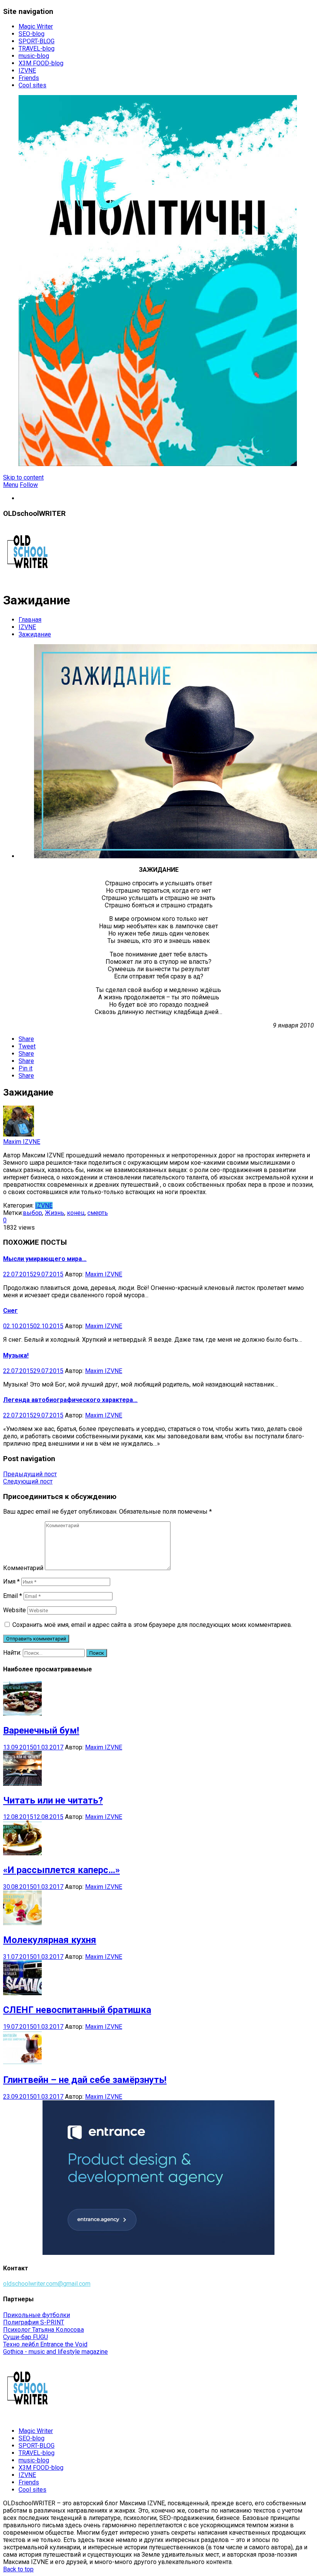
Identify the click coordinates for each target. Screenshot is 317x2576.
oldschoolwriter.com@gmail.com (47, 2284)
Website (14, 1610)
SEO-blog (32, 34)
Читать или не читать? (53, 1800)
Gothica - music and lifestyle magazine (55, 2352)
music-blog (34, 56)
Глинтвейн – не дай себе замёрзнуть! (85, 2080)
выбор (32, 1213)
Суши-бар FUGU (26, 2337)
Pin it (26, 1068)
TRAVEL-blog (37, 48)
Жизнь (55, 1213)
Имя (11, 1582)
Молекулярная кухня (50, 1940)
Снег (10, 1311)
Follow (29, 485)
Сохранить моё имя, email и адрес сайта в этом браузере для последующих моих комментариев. (152, 1625)
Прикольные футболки (37, 2315)
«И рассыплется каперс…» (61, 1870)
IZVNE (27, 71)
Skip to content (23, 477)
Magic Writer (36, 26)
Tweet (27, 1046)
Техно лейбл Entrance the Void (45, 2344)
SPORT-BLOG (37, 41)
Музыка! (16, 1355)
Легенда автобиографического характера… (70, 1400)
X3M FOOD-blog (41, 63)
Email (13, 1596)
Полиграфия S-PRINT (34, 2322)
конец (76, 1213)
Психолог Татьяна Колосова (43, 2330)
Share (26, 1039)
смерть (98, 1213)
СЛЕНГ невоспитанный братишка (77, 2010)
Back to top (18, 2569)
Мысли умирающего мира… (45, 1259)
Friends (29, 78)
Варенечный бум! (41, 1730)
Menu (11, 485)
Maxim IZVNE (22, 1142)
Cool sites (32, 85)
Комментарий (23, 1568)
